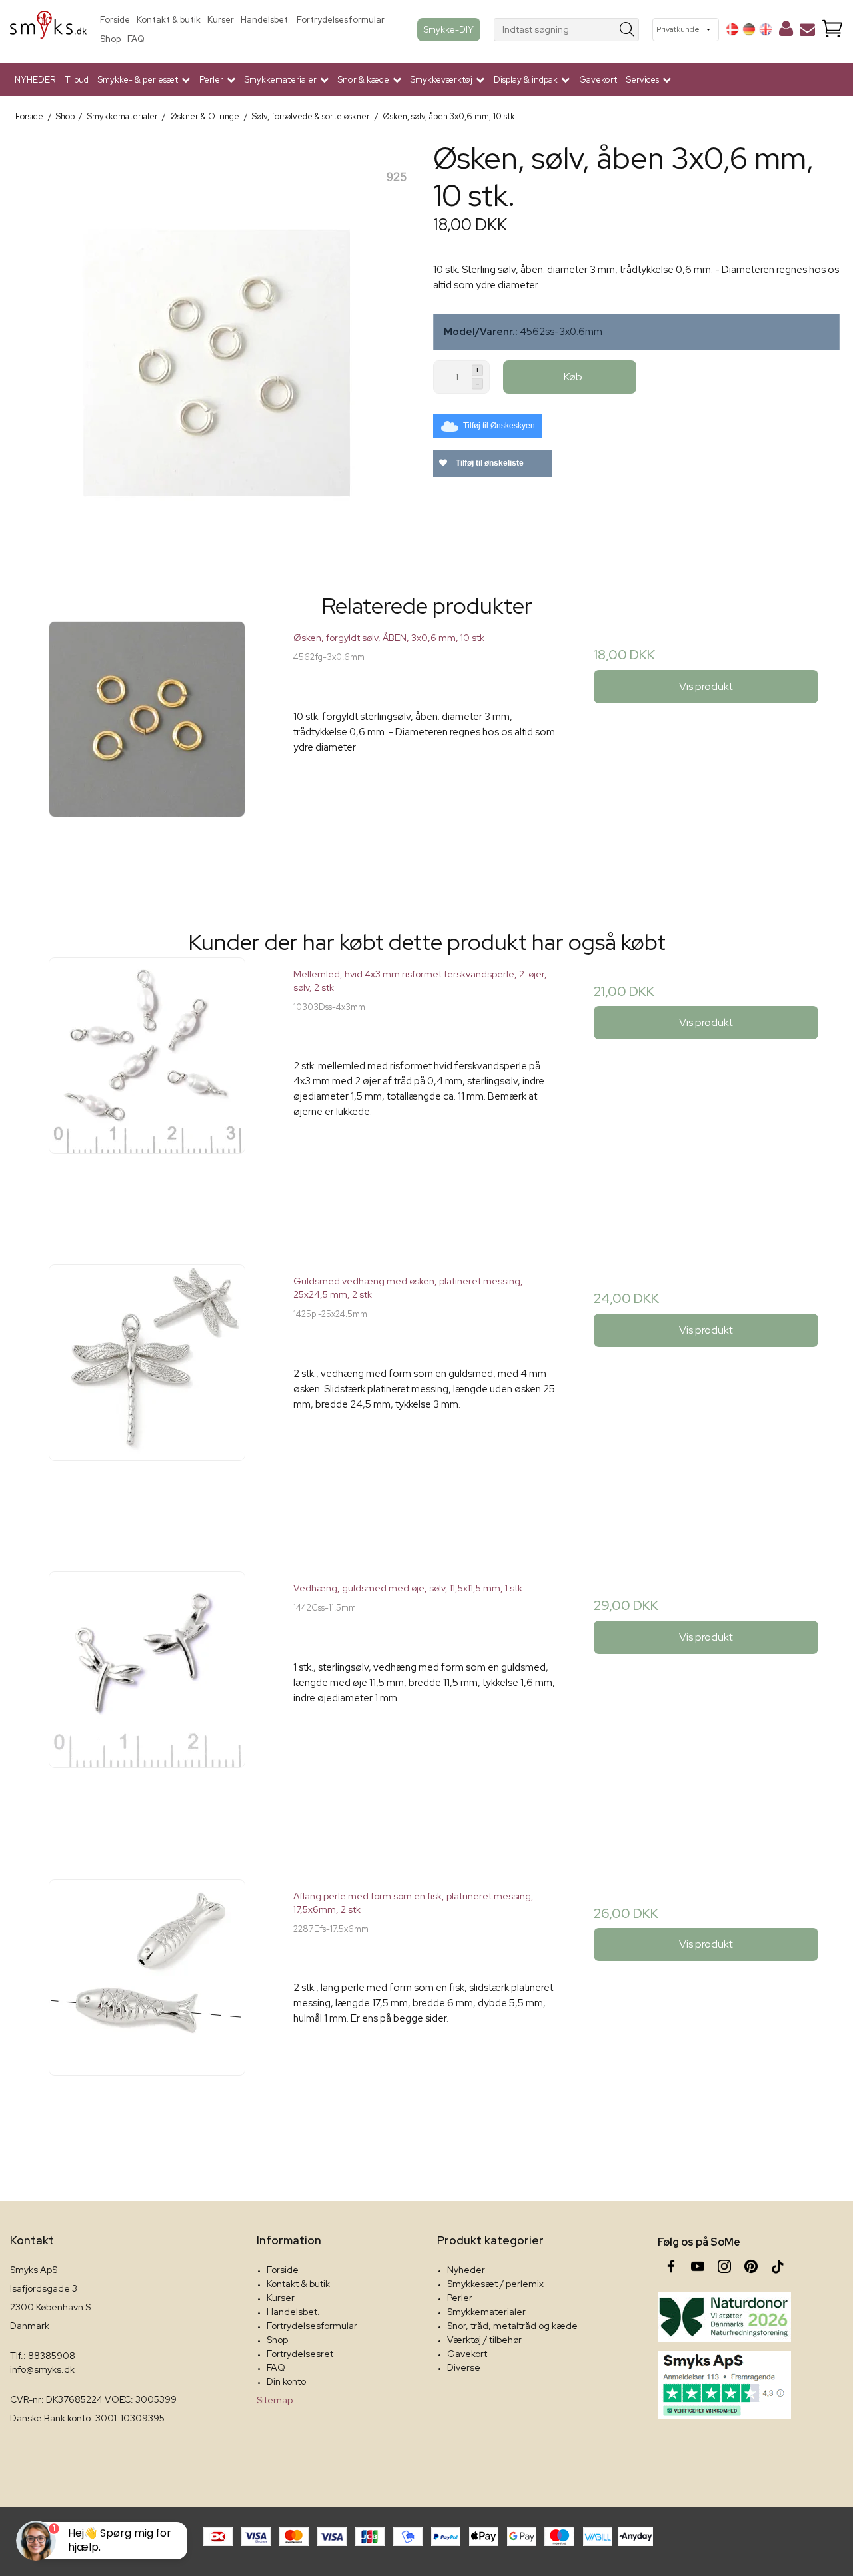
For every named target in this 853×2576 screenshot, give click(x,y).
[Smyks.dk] (48, 30)
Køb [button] (573, 377)
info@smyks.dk (42, 2369)
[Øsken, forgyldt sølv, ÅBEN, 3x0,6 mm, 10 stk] (147, 754)
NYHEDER (35, 80)
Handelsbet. (265, 20)
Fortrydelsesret (300, 2354)
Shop (110, 39)
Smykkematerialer (486, 2312)
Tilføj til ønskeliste (489, 463)
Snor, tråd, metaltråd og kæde (512, 2326)
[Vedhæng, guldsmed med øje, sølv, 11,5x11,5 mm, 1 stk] (147, 1704)
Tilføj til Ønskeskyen (499, 426)
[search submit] (627, 30)
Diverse (464, 2367)
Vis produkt (706, 686)
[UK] (766, 29)
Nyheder (466, 2270)
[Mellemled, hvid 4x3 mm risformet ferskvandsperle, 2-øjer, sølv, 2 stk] (147, 1090)
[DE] (749, 29)
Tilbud (77, 80)
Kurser (221, 20)
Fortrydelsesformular (341, 20)
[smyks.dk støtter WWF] (724, 2317)
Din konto (286, 2381)
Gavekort (598, 80)
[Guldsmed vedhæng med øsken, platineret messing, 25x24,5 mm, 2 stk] (147, 1397)
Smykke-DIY (449, 29)
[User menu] (786, 31)
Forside (115, 20)
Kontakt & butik (169, 20)
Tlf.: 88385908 (43, 2356)
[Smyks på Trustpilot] (724, 2385)
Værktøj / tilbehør (484, 2340)
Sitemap (275, 2400)
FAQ (136, 39)
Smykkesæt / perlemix (495, 2284)
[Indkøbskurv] (832, 30)
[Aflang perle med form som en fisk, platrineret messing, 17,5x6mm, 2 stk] (147, 2012)
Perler (460, 2298)
